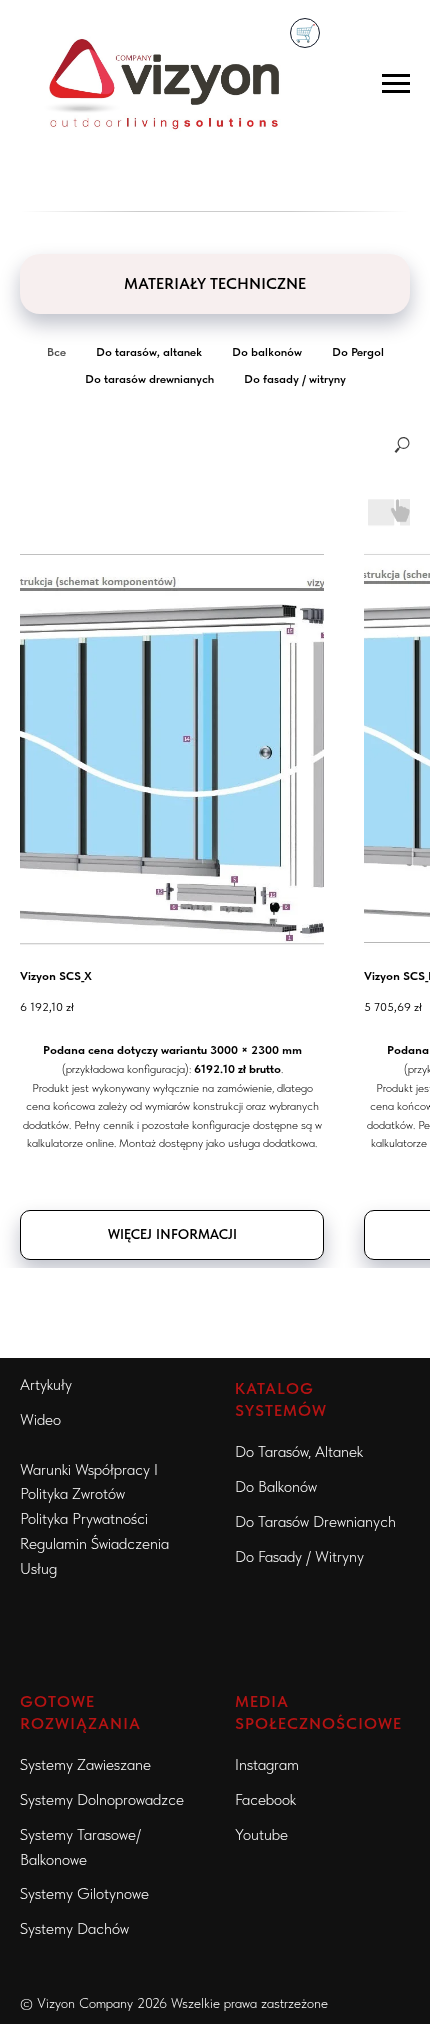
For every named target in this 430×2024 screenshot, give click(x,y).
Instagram (267, 1764)
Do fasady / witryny (299, 1556)
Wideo (40, 1419)
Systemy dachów (74, 1928)
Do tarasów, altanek (299, 1451)
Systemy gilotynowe (84, 1893)
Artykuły (46, 1384)
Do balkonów (276, 1486)
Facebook (265, 1799)
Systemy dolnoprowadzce (102, 1799)
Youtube (261, 1834)
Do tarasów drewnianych (315, 1521)
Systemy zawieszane (85, 1764)
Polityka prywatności (84, 1518)
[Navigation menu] (396, 84)
